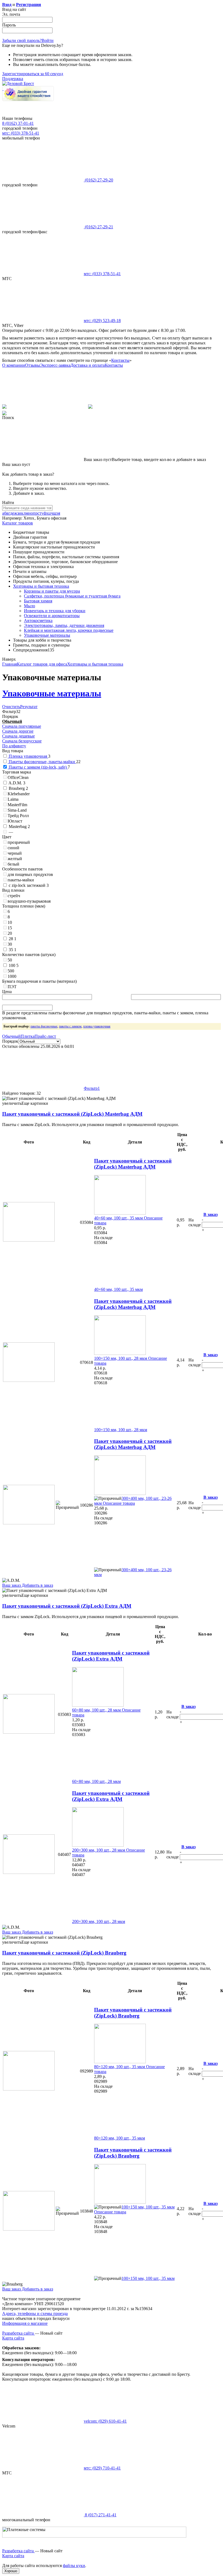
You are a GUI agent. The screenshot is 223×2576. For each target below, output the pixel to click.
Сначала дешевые (18, 736)
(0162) (98, 180)
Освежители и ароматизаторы (52, 616)
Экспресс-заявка (55, 365)
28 (12, 939)
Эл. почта (11, 14)
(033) (102, 274)
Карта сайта (13, 2338)
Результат (29, 707)
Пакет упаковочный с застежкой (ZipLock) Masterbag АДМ (72, 1114)
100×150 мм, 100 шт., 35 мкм (148, 2207)
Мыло (30, 606)
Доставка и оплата (88, 365)
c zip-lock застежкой (28, 885)
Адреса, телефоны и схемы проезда (35, 2313)
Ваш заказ (11, 1585)
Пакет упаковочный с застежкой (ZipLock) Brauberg (64, 1953)
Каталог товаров (18, 523)
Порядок (10, 1041)
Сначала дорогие (18, 731)
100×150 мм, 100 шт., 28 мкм (121, 1358)
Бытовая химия (38, 601)
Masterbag (19, 826)
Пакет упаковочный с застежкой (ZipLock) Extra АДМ (67, 1606)
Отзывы (32, 365)
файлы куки (74, 2566)
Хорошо (11, 2571)
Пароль (9, 25)
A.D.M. (16, 783)
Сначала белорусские (22, 741)
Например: (13, 518)
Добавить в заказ (37, 1585)
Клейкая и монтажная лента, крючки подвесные (69, 630)
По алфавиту (14, 746)
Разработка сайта (18, 2333)
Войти (48, 40)
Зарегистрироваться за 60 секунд (33, 74)
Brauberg (18, 788)
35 (12, 950)
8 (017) (100, 2515)
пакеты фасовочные (44, 1026)
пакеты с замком (70, 1026)
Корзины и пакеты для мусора (52, 591)
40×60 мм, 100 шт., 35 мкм (118, 1218)
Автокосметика (38, 621)
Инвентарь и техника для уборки (55, 611)
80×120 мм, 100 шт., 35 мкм (120, 2067)
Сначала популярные (22, 726)
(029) (102, 321)
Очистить (11, 707)
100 (13, 965)
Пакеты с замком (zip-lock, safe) (38, 767)
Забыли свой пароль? (22, 40)
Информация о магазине (25, 2323)
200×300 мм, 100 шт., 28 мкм (99, 1850)
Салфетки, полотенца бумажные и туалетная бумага (72, 596)
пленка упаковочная (97, 1026)
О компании (14, 365)
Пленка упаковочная (28, 756)
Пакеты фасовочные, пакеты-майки (42, 762)
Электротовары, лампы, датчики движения (64, 625)
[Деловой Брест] (18, 84)
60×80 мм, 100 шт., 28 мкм (96, 1710)
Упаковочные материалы (47, 635)
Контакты (120, 360)
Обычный (12, 721)
